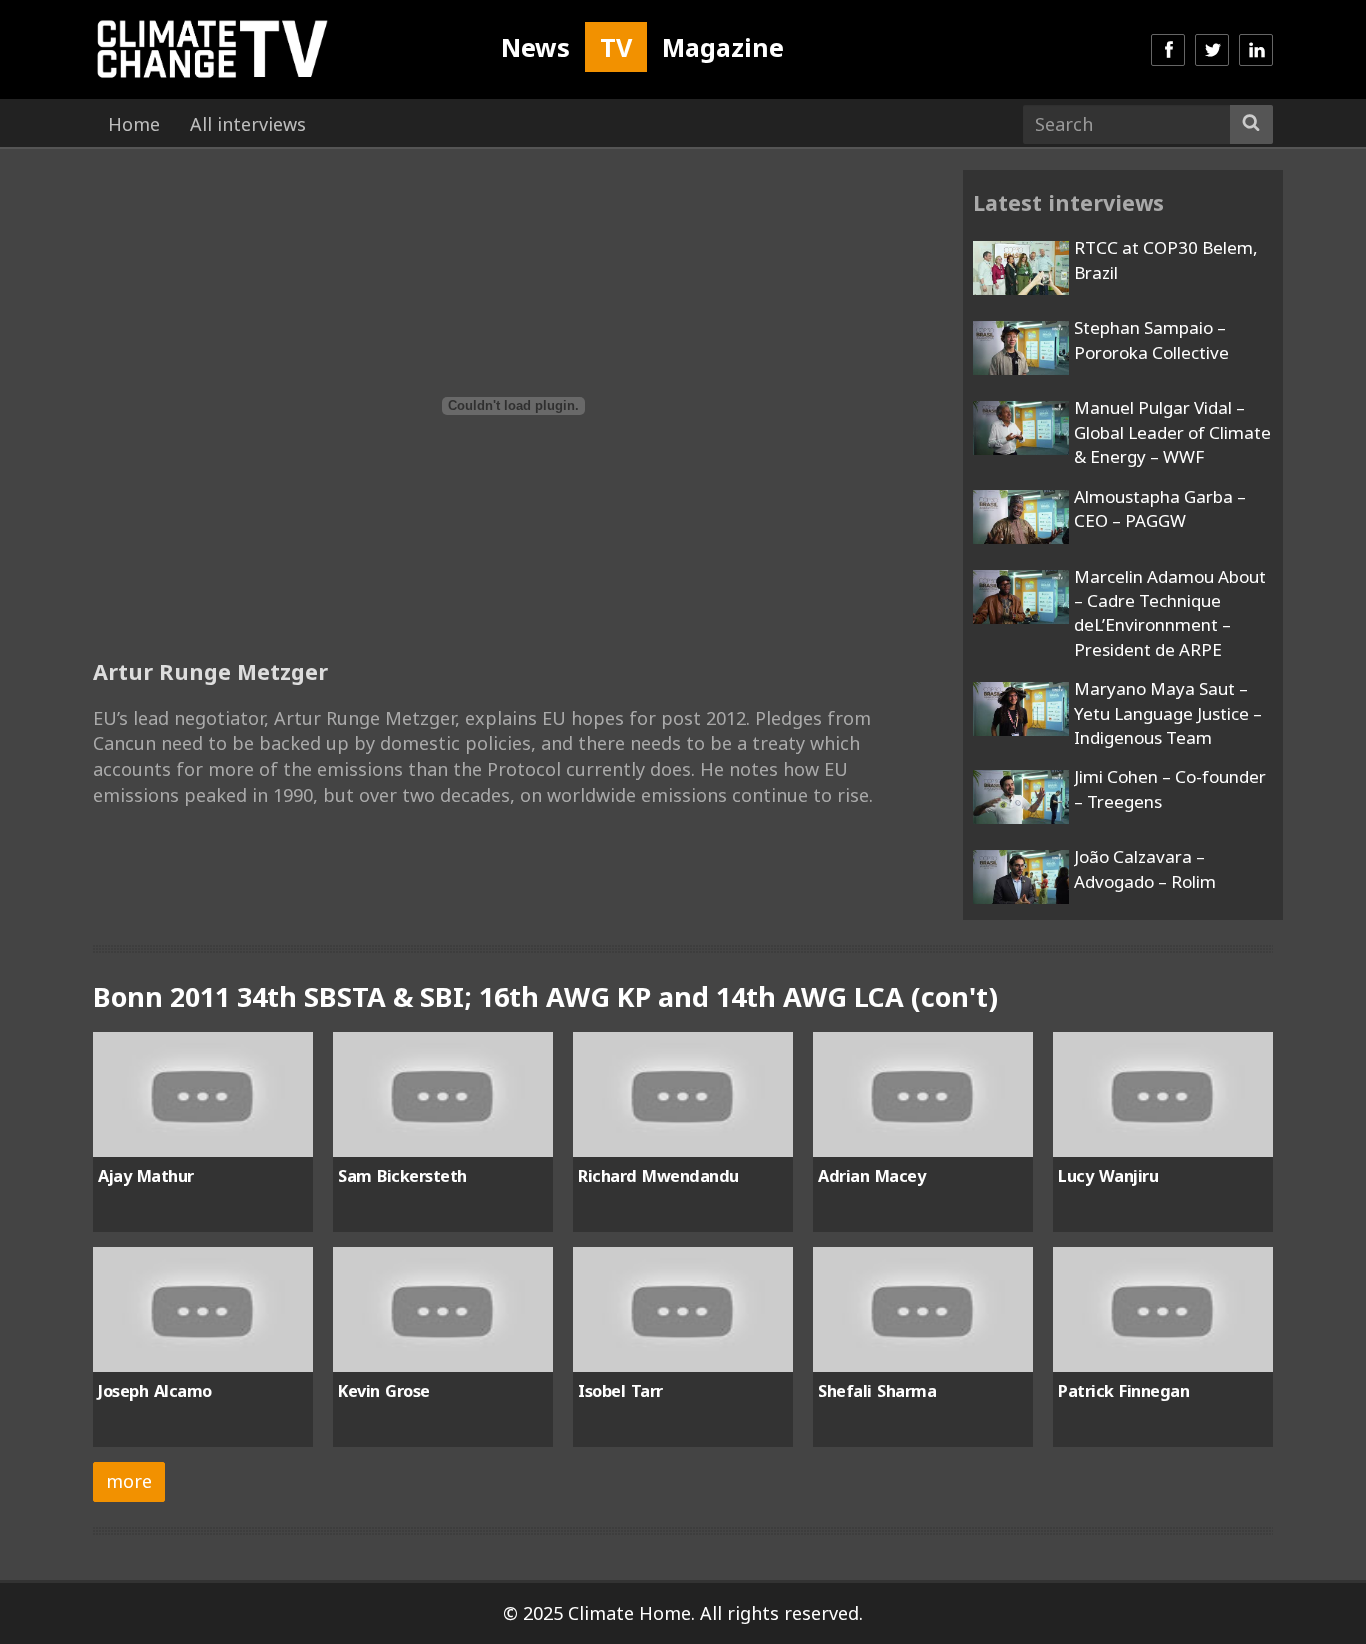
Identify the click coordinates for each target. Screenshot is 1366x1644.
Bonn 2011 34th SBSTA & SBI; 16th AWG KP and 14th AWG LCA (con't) (545, 996)
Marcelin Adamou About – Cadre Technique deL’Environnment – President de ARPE (1170, 613)
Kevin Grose (384, 1391)
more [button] (129, 1481)
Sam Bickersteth (402, 1176)
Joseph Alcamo (155, 1391)
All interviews (248, 124)
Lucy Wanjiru (1108, 1176)
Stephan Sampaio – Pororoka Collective (1151, 339)
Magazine (723, 47)
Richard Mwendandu (658, 1176)
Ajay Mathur (146, 1176)
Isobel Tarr (620, 1391)
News (535, 47)
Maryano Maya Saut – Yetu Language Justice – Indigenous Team (1168, 713)
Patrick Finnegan (1123, 1391)
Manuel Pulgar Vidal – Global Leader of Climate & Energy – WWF (1172, 432)
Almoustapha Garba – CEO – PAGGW (1160, 508)
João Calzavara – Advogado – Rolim (1145, 868)
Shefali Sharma (877, 1391)
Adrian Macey (871, 1176)
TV (616, 47)
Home (134, 124)
